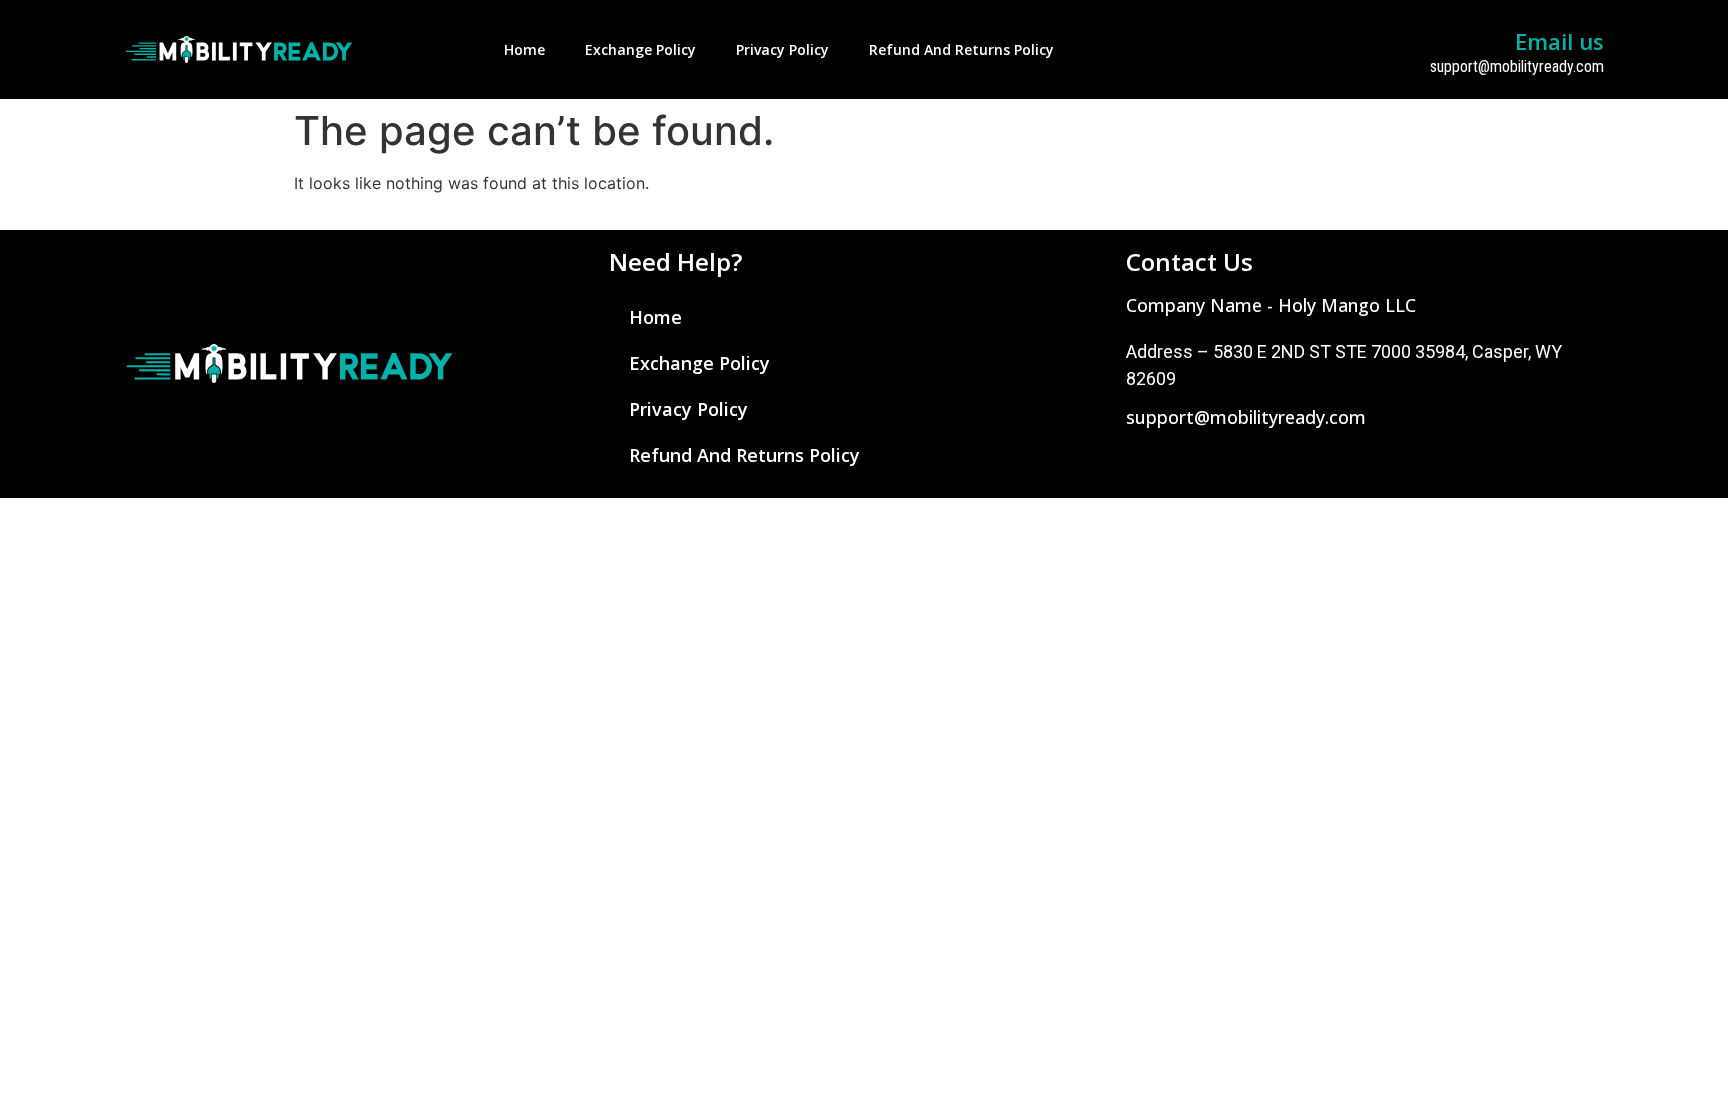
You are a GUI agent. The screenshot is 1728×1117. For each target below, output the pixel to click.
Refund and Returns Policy (961, 49)
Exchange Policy (640, 49)
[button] (1271, 305)
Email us (1559, 41)
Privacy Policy (782, 49)
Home (524, 49)
